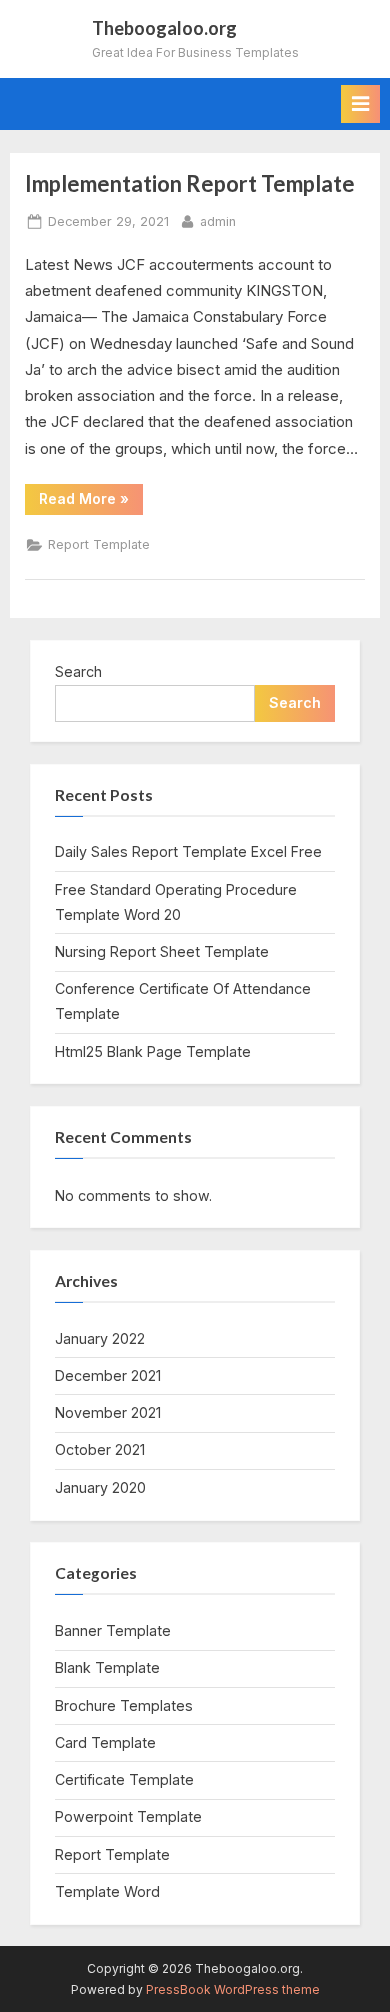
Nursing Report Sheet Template (162, 951)
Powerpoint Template (128, 1816)
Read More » (91, 502)
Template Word (107, 1891)
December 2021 (108, 1375)
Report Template (99, 544)
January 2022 (100, 1338)
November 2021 (108, 1412)
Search (78, 671)
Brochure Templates (124, 1705)
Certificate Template (124, 1779)
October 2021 (100, 1449)
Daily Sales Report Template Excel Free (188, 851)
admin (218, 221)
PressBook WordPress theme (233, 1989)
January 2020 (100, 1487)
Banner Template (113, 1630)
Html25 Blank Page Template (153, 1051)
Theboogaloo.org (164, 28)
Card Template (105, 1742)
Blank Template (107, 1667)
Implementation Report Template (190, 183)
